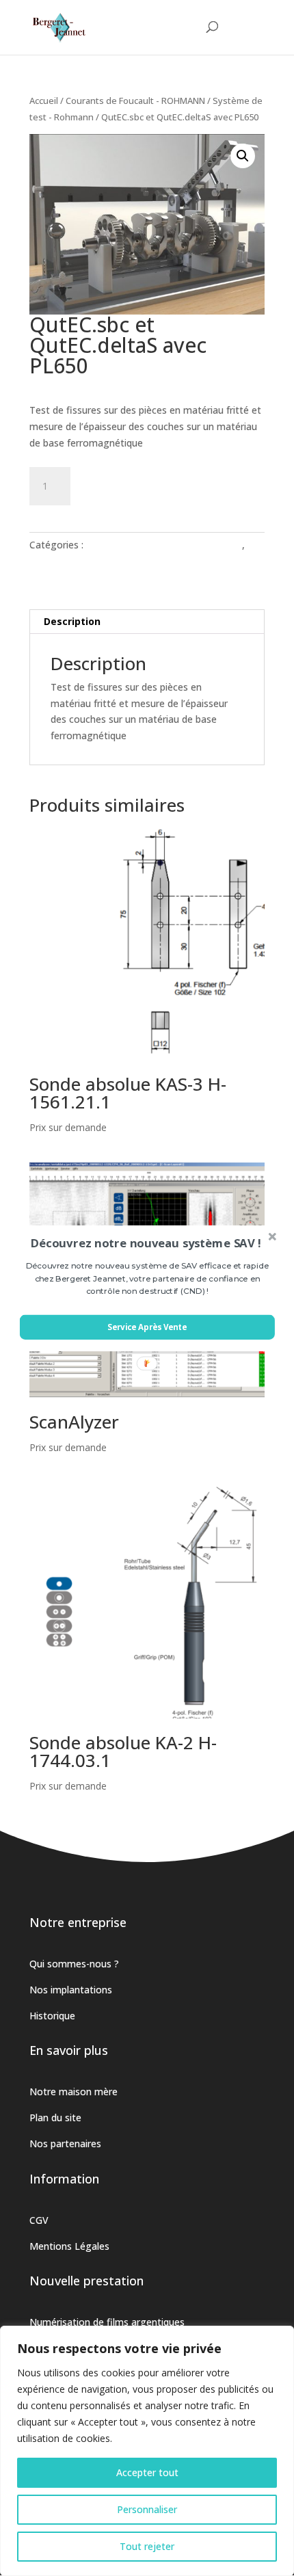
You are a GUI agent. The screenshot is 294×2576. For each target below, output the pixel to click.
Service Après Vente (147, 1327)
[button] (146, 1243)
